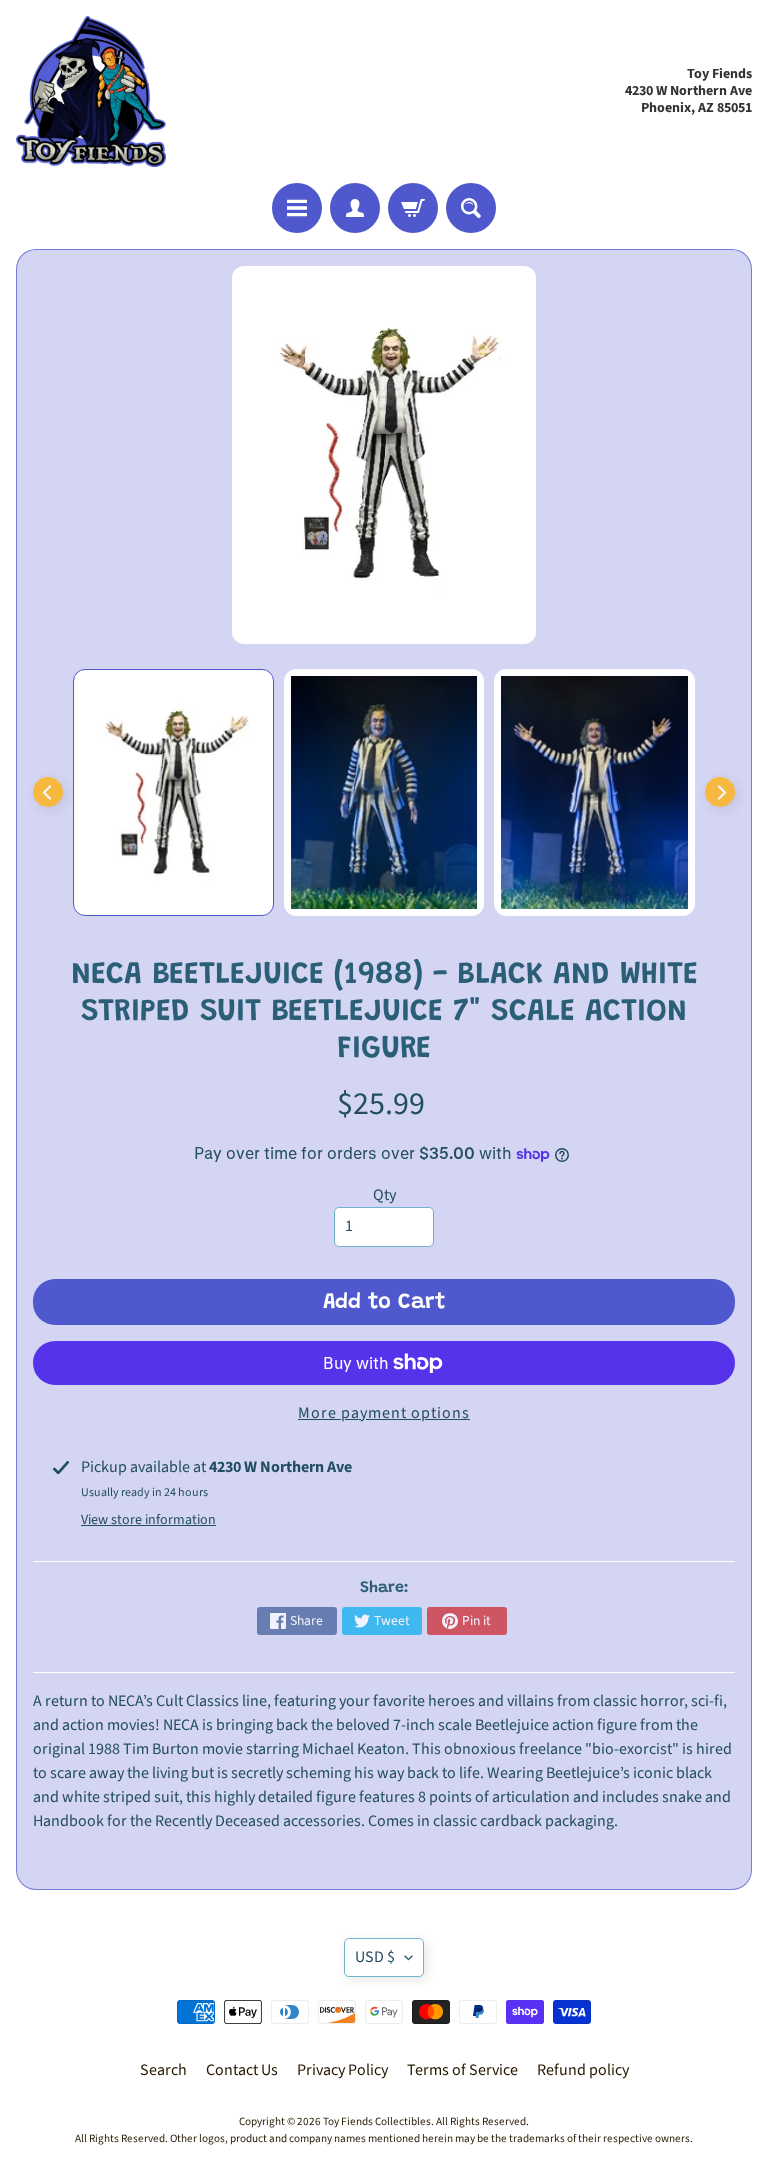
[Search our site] (471, 208)
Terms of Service (462, 2070)
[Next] (720, 792)
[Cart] (413, 208)
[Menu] (297, 208)
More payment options (384, 1413)
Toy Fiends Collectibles (377, 2121)
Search (163, 2070)
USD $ (375, 1957)
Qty (384, 1195)
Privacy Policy (342, 2070)
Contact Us (242, 2070)
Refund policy (583, 2070)
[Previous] (48, 792)
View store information (148, 1520)
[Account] (355, 208)
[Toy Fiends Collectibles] (91, 91)
